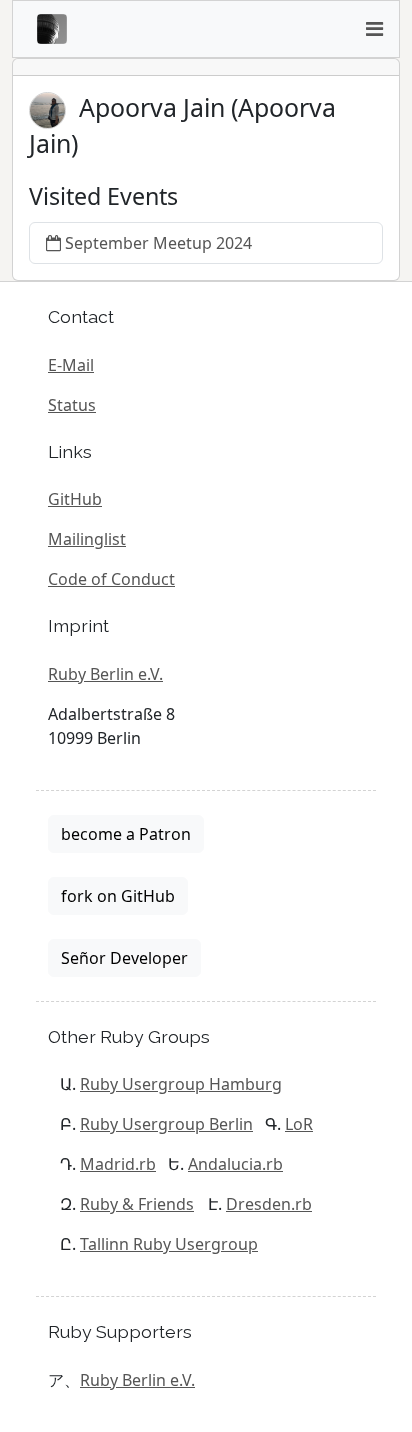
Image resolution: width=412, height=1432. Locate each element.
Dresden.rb (269, 1204)
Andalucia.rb (235, 1164)
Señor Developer (124, 958)
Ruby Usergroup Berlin (166, 1124)
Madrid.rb (118, 1164)
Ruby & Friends (137, 1204)
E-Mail (71, 365)
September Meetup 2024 (158, 243)
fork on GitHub (118, 896)
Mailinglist (87, 539)
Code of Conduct (111, 579)
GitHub (75, 499)
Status (72, 405)
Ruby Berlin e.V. (105, 674)
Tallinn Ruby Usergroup (169, 1244)
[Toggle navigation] (374, 29)
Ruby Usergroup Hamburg (181, 1084)
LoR (299, 1124)
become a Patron (126, 834)
